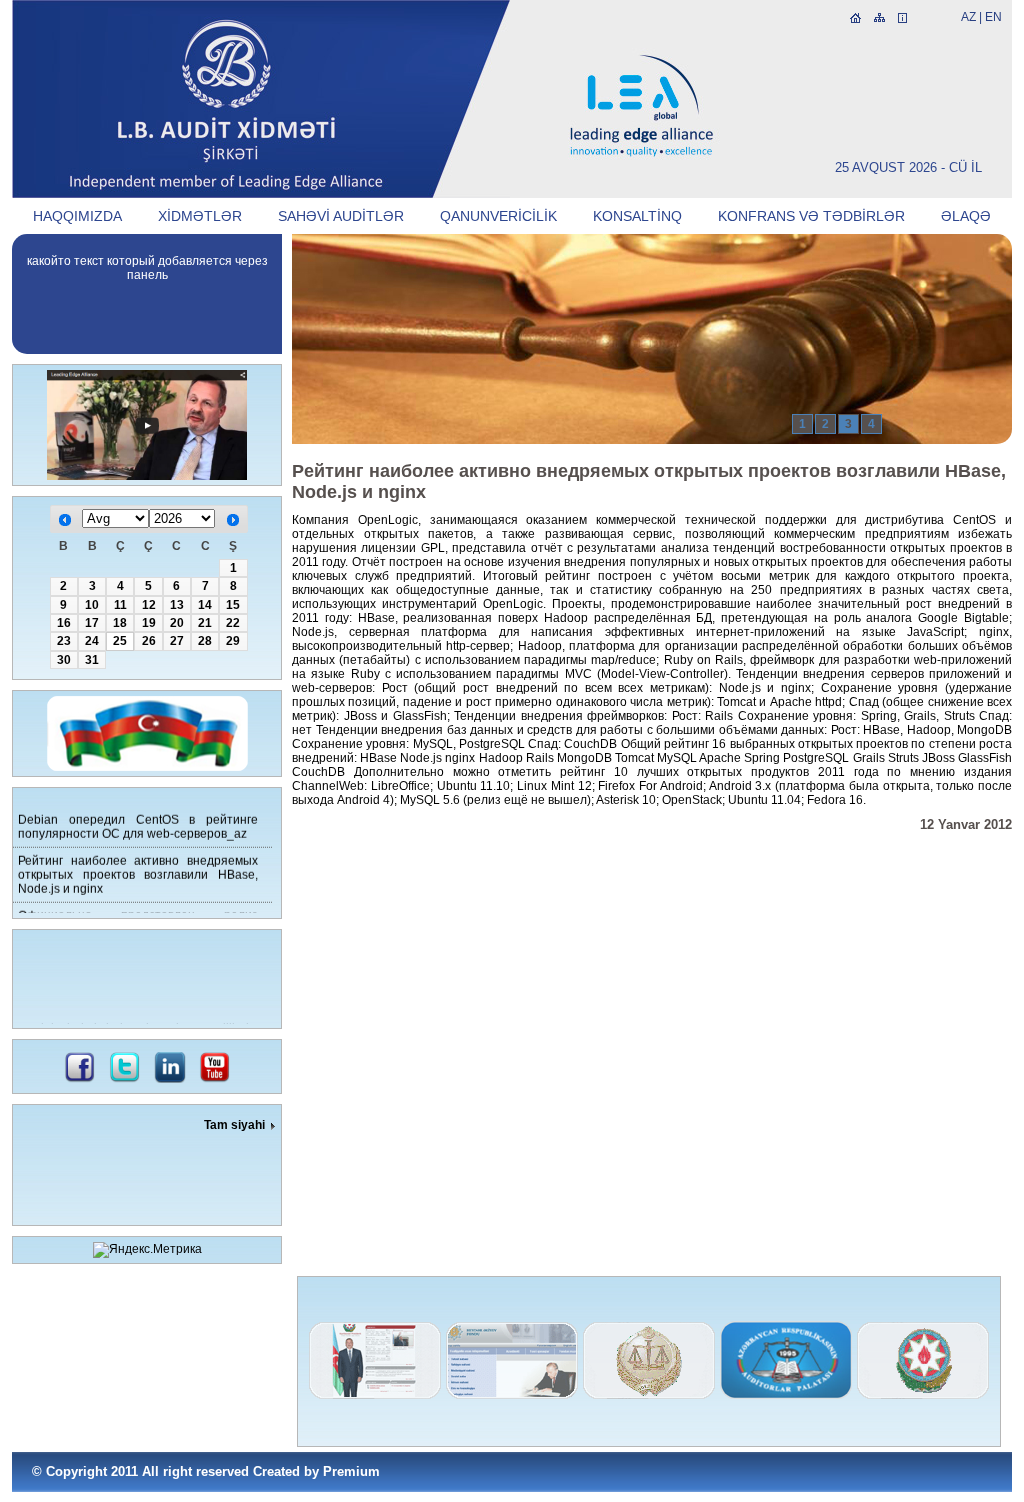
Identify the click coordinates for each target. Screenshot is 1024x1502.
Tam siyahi (234, 1125)
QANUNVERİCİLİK (498, 216)
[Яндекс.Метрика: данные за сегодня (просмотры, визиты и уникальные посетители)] (147, 1250)
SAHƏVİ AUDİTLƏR (341, 216)
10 (92, 605)
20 (177, 623)
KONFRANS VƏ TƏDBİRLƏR (811, 216)
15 (233, 605)
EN (993, 17)
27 (177, 641)
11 (120, 605)
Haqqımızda (77, 216)
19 (149, 623)
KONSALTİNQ (637, 216)
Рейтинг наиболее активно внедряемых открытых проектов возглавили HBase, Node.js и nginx (138, 869)
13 (177, 605)
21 (205, 623)
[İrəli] (233, 520)
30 (64, 660)
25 (120, 641)
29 (233, 641)
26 (149, 641)
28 (205, 641)
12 (149, 605)
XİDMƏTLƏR (200, 216)
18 (120, 623)
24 (92, 641)
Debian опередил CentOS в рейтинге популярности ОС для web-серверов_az (138, 821)
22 (233, 623)
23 (64, 641)
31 (92, 660)
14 (205, 605)
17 (92, 623)
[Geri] (65, 520)
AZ (968, 17)
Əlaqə (966, 216)
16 (64, 623)
